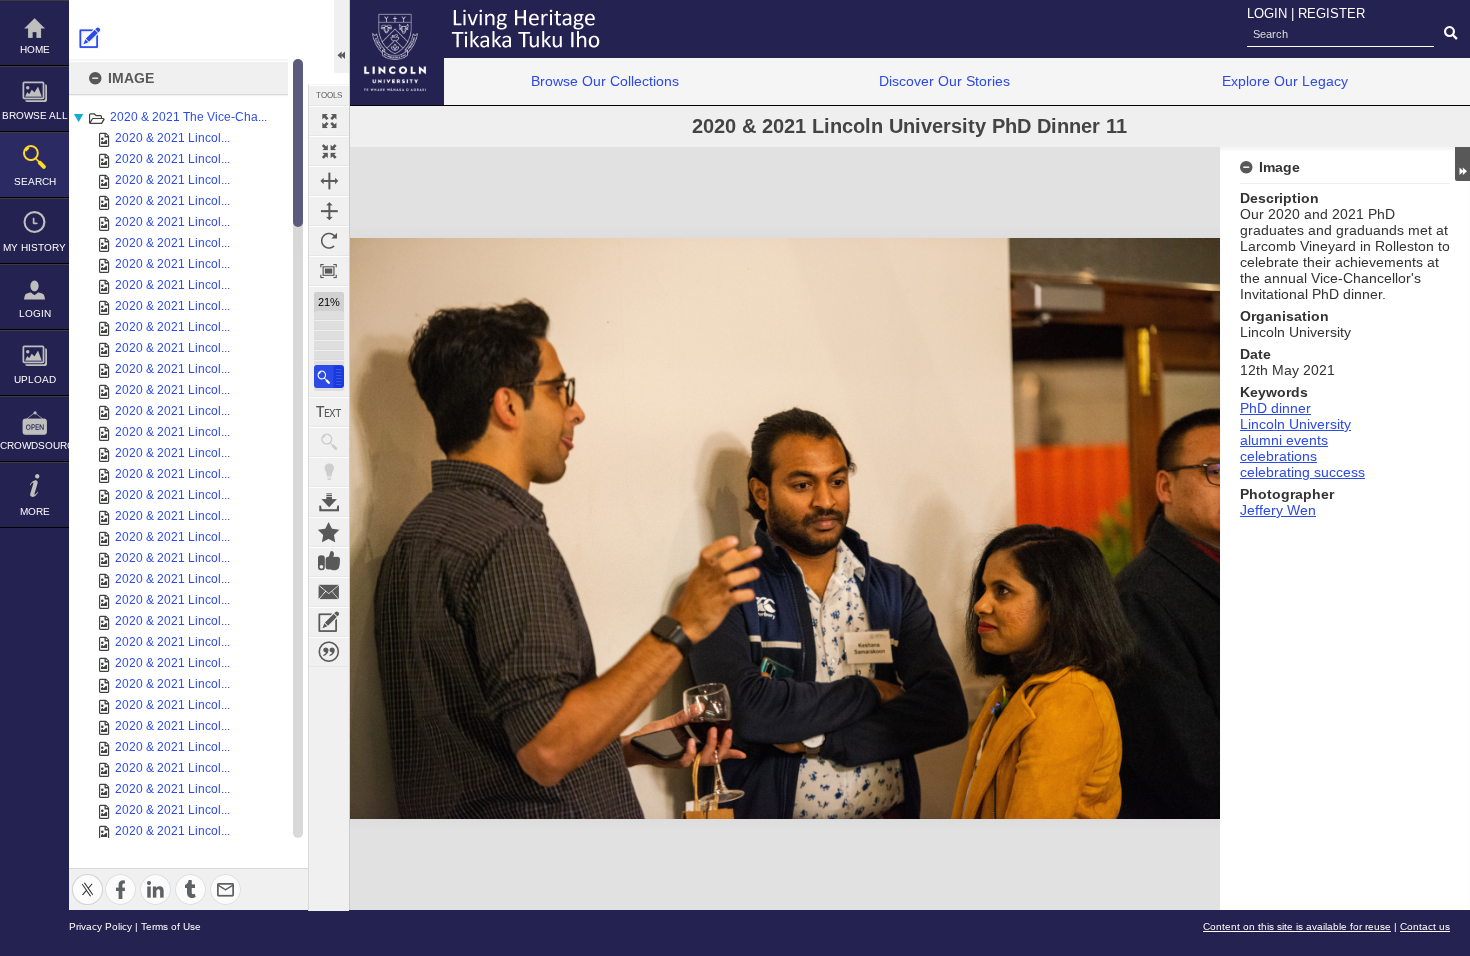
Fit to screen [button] (329, 151)
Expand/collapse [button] (1462, 164)
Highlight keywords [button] (329, 472)
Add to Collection (329, 532)
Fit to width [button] (329, 181)
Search (35, 181)
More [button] (35, 511)
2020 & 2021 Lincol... (172, 138)
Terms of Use (171, 926)
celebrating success (1302, 472)
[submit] (1450, 34)
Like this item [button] (329, 562)
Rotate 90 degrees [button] (329, 241)
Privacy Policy (100, 926)
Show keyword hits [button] (329, 442)
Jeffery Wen (1278, 510)
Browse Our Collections (605, 81)
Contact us (1425, 926)
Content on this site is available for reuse (1297, 926)
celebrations (1278, 456)
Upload (35, 379)
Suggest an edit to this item (90, 38)
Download (329, 502)
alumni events (1284, 440)
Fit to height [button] (329, 211)
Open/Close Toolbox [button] (341, 36)
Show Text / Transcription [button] (329, 412)
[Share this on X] (87, 877)
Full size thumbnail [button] (329, 121)
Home (35, 49)
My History (34, 247)
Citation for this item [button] (329, 652)
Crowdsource (34, 445)
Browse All (35, 115)
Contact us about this (329, 592)
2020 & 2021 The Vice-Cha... (188, 117)
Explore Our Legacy (1285, 81)
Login (35, 313)
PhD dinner (1275, 408)
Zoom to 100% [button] (329, 271)
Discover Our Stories (944, 81)
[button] (329, 376)
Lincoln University (1295, 424)
